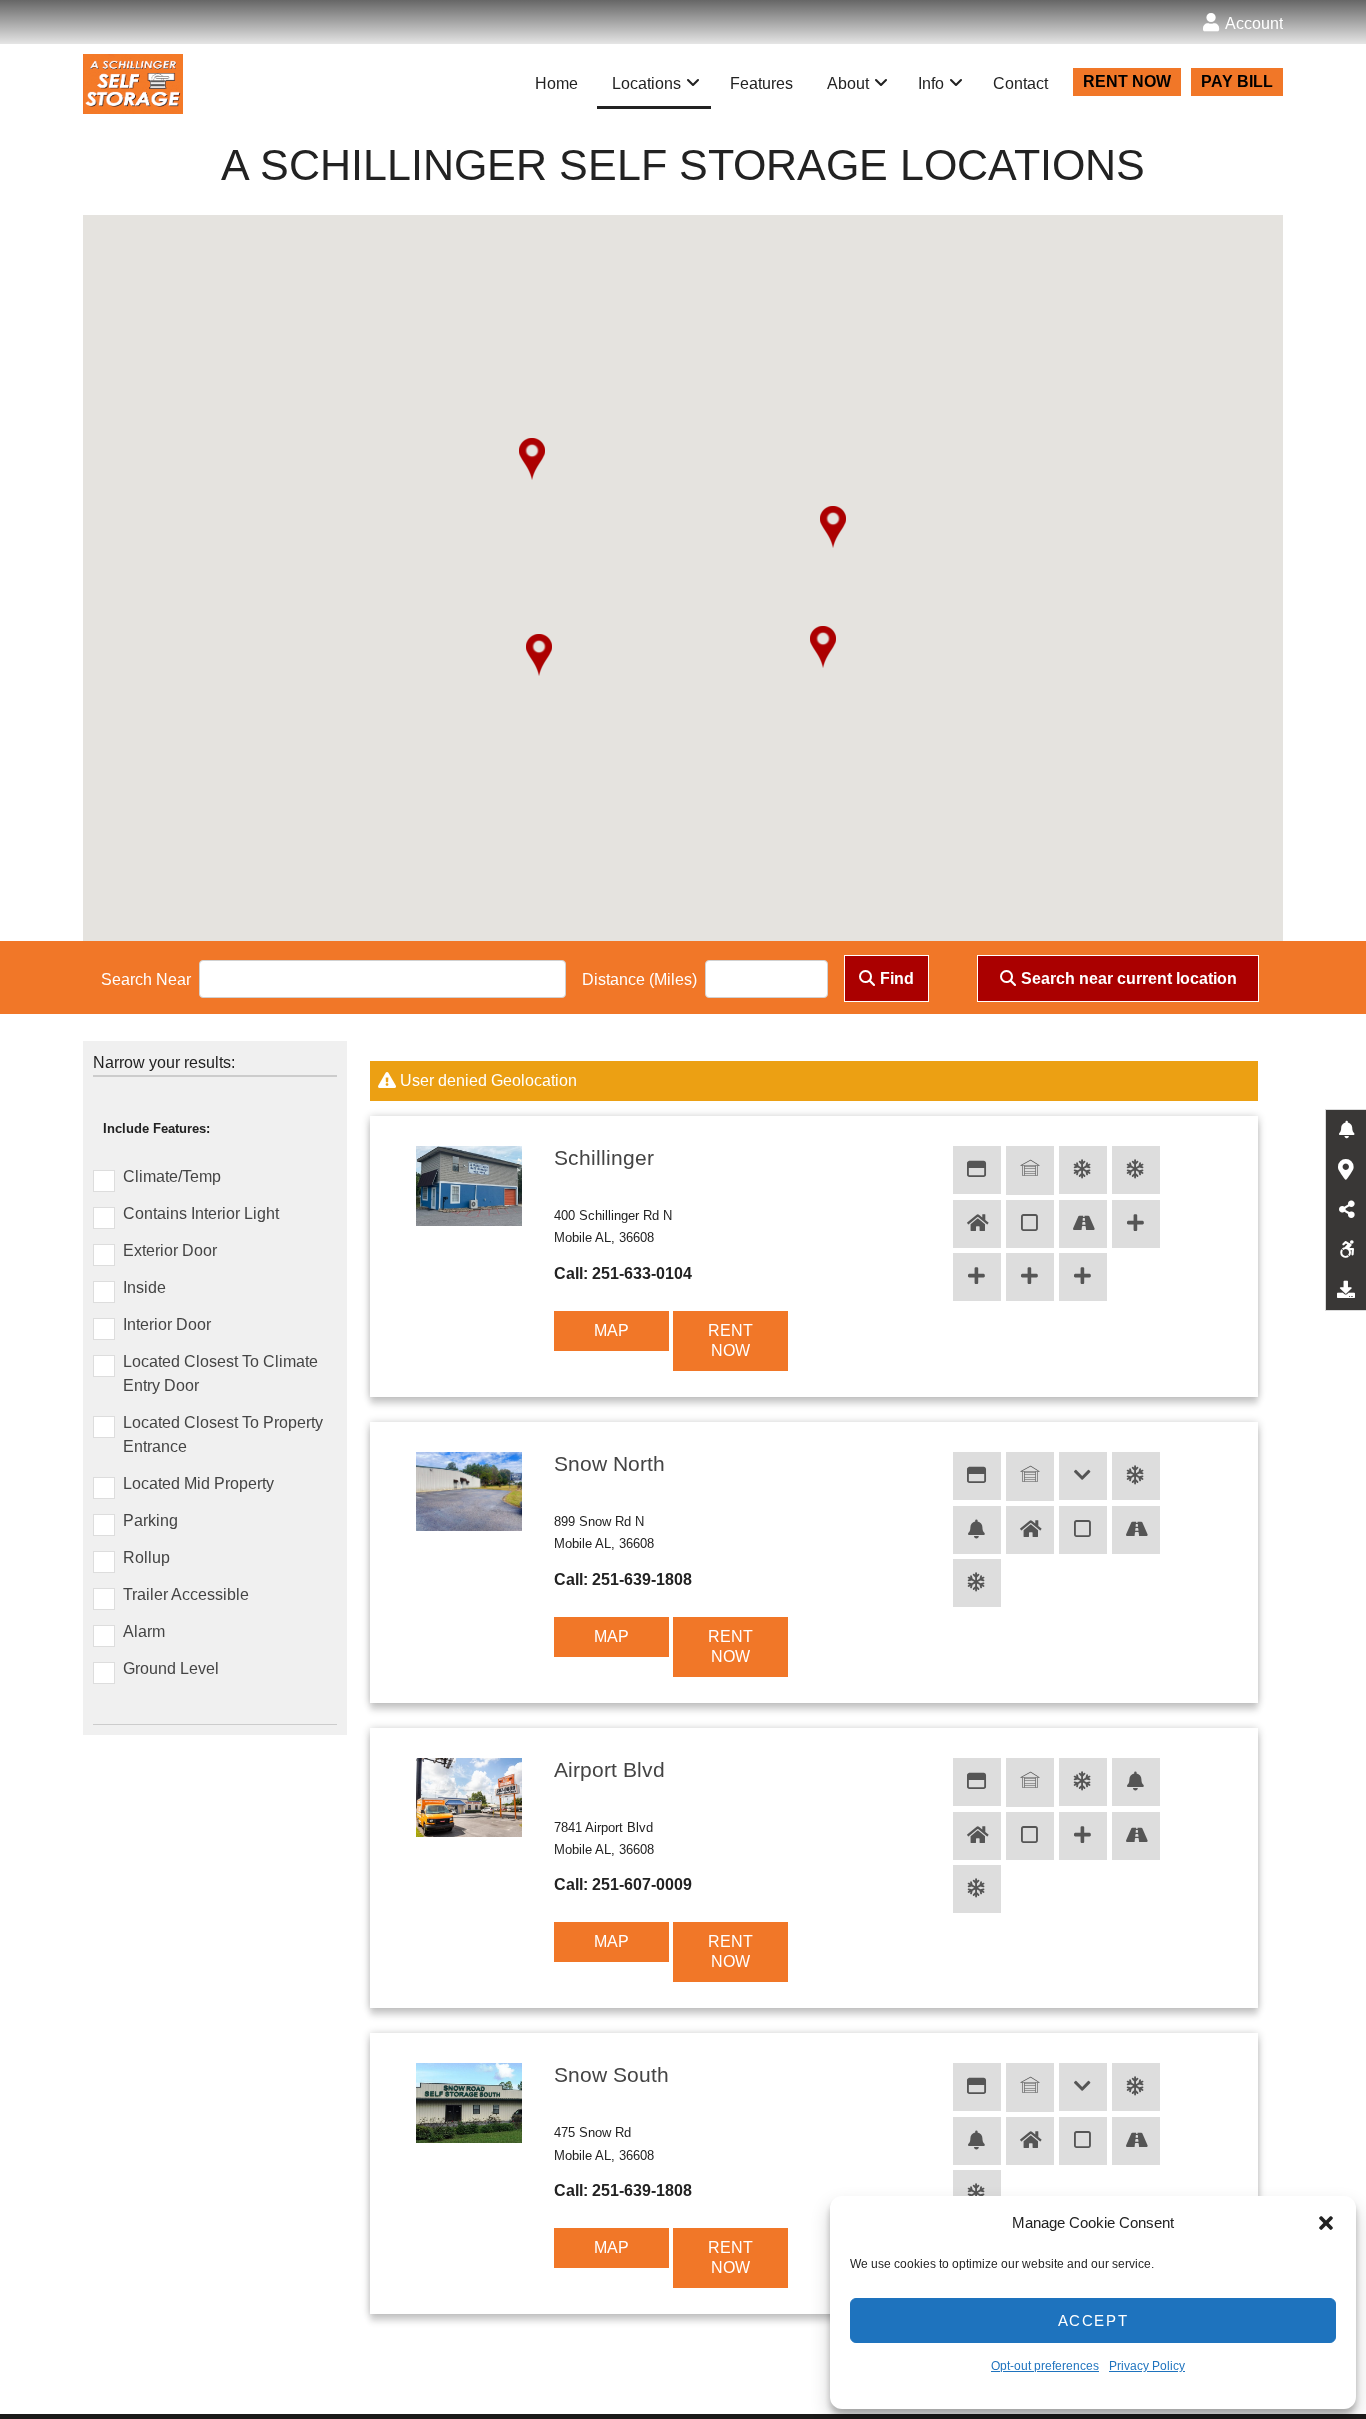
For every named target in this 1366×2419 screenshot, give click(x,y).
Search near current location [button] (1129, 978)
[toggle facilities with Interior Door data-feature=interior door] (1030, 1224)
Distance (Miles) (639, 979)
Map (611, 1330)
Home (556, 83)
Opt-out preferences (1045, 2366)
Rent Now (730, 1340)
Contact (1020, 83)
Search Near (146, 979)
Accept (1093, 2320)
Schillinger (604, 1157)
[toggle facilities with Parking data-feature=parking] (1083, 1224)
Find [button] (897, 978)
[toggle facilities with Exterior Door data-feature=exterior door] (977, 1170)
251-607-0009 (642, 1884)
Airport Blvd (609, 1769)
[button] (1326, 2223)
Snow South (611, 2074)
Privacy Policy (1147, 2366)
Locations (646, 83)
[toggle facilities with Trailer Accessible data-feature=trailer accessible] (1030, 1277)
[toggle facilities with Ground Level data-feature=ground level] (1083, 1476)
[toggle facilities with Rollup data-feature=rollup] (1030, 1170)
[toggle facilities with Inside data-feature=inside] (977, 1224)
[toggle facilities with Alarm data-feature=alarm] (977, 1530)
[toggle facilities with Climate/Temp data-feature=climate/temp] (1136, 1170)
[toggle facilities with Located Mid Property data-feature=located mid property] (977, 1277)
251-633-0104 (642, 1273)
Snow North (609, 1463)
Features (761, 83)
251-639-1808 (642, 1579)
